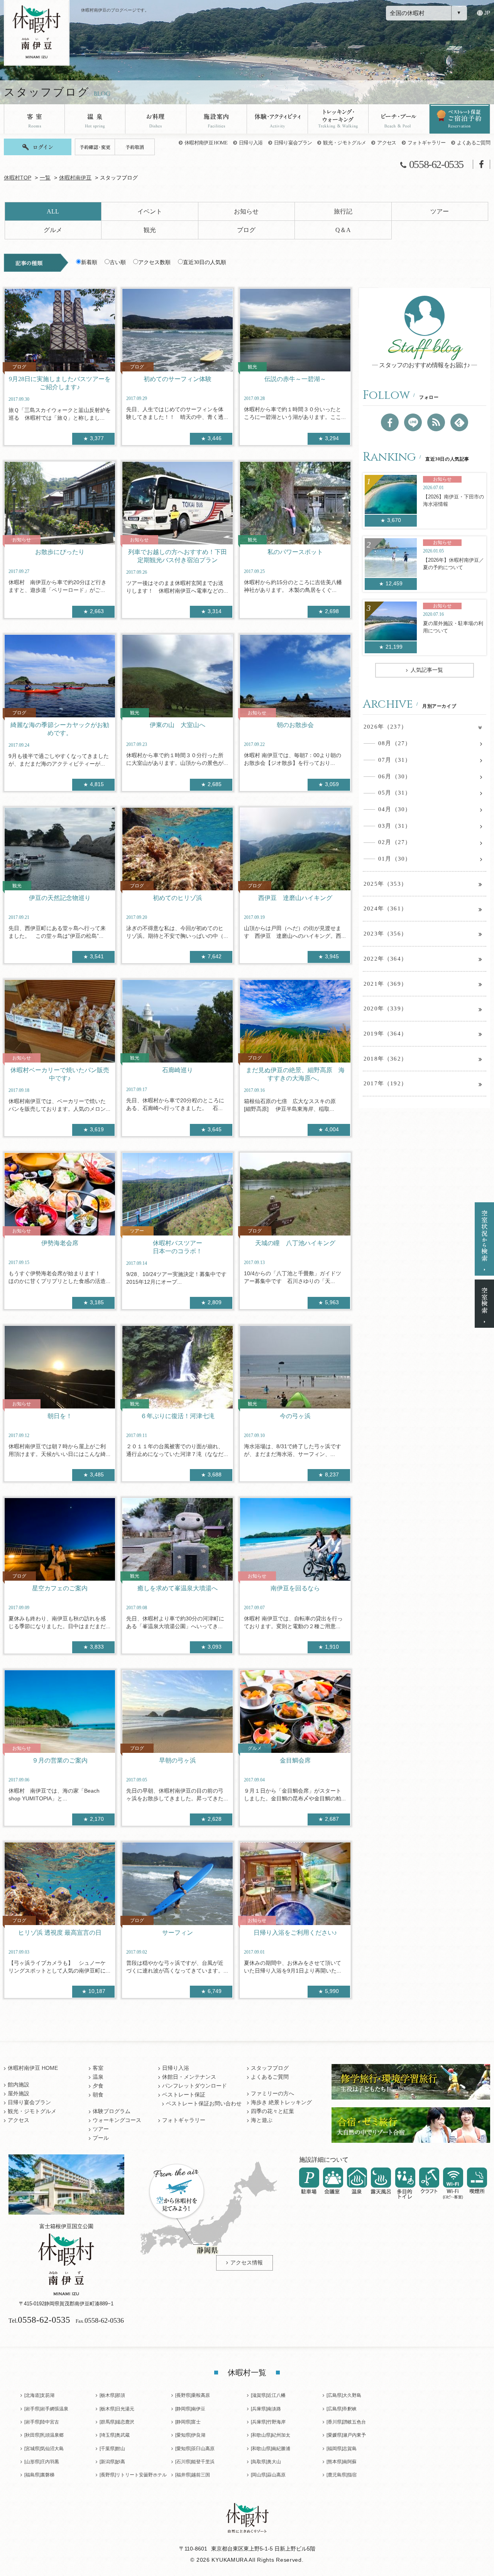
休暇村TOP (18, 178)
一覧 (45, 178)
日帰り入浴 (251, 143)
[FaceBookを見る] (390, 422)
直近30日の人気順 (205, 262)
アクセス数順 (154, 262)
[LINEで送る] (413, 422)
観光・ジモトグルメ (344, 143)
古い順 (118, 262)
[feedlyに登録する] (459, 422)
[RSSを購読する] (436, 422)
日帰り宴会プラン (293, 143)
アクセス (387, 143)
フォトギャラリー (427, 143)
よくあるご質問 (474, 143)
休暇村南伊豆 (75, 178)
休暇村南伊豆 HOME (206, 143)
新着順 (89, 262)
